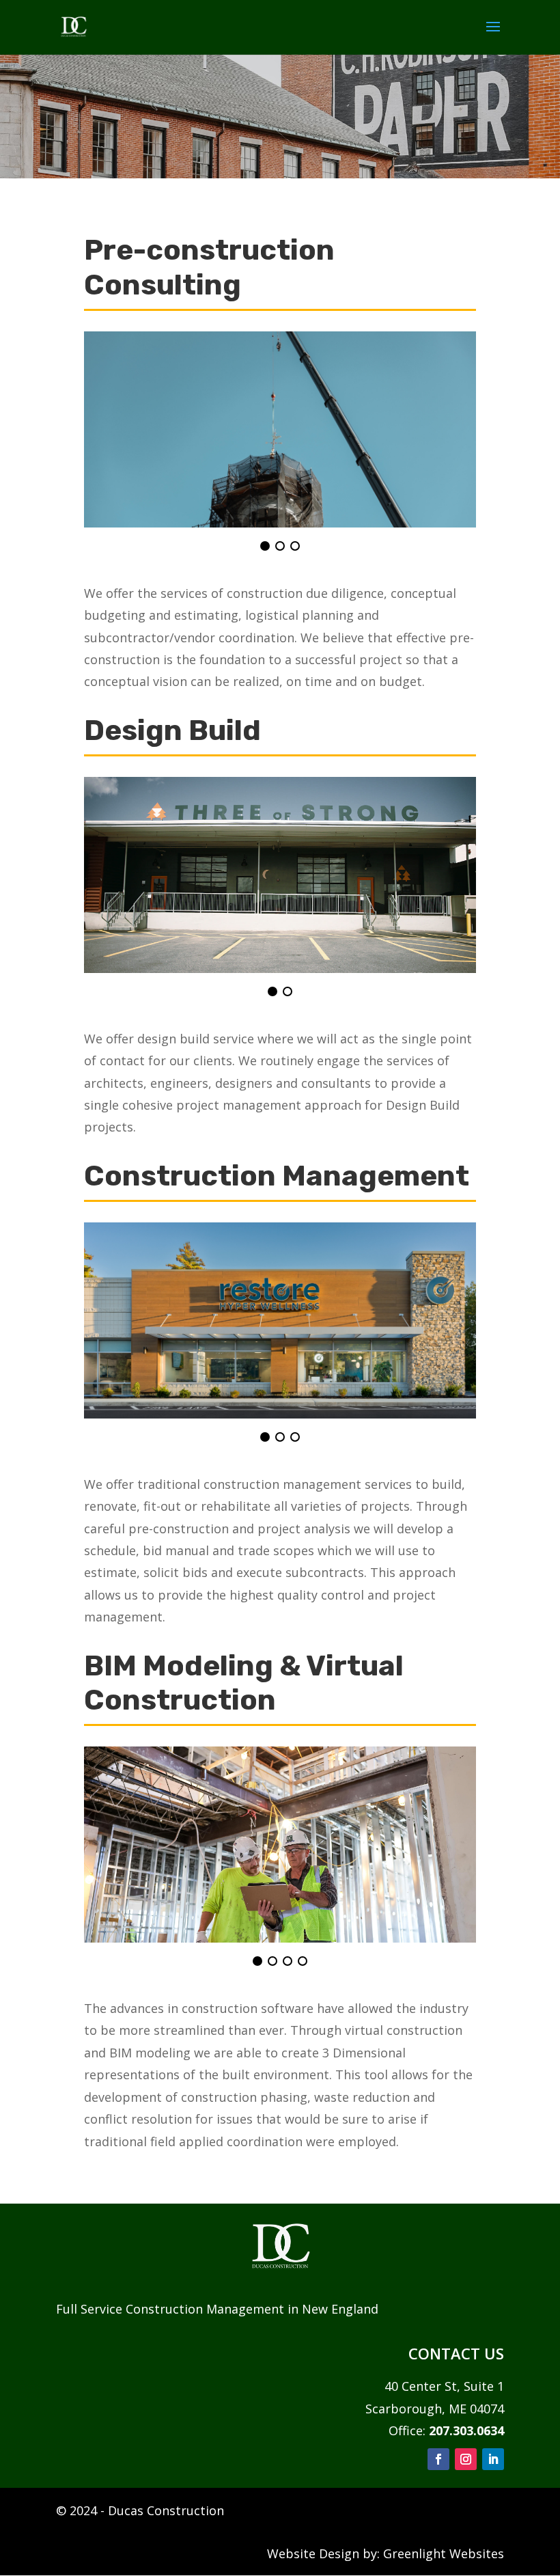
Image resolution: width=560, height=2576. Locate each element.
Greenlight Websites (444, 2553)
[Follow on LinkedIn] (493, 2459)
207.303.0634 (466, 2430)
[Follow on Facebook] (438, 2459)
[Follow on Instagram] (466, 2459)
